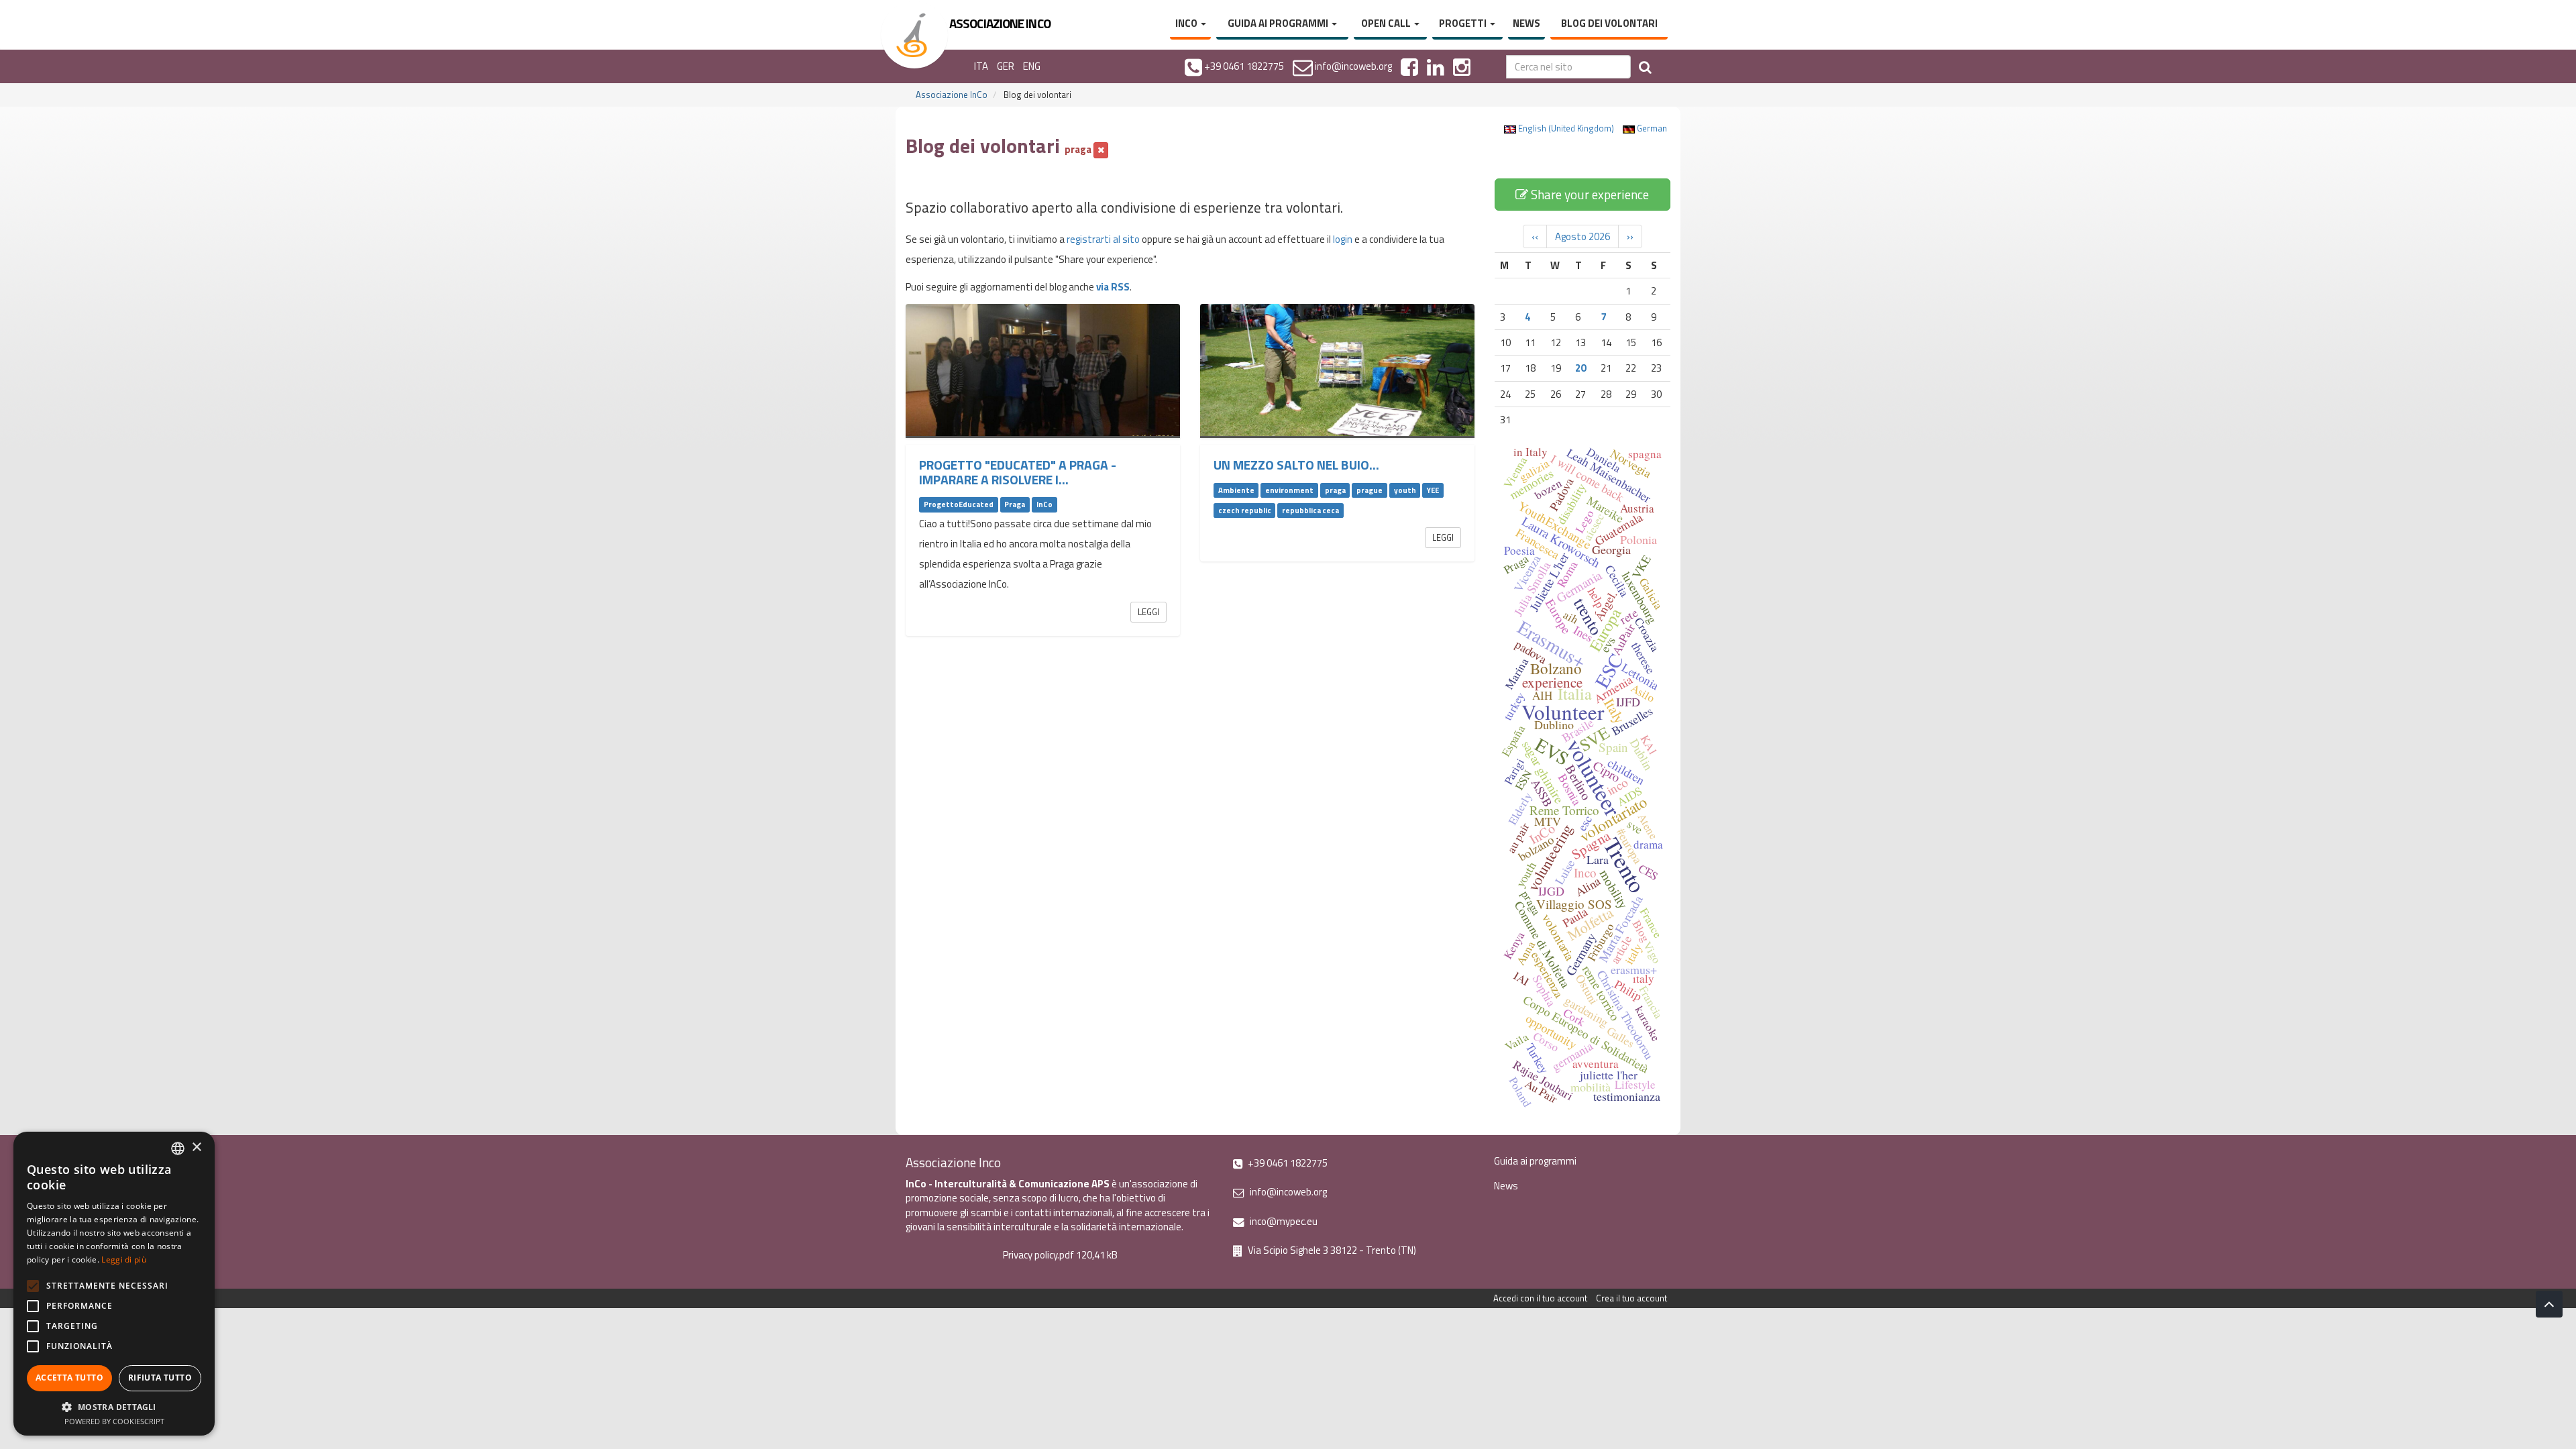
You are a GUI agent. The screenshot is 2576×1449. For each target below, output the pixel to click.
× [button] (196, 1147)
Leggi (1148, 612)
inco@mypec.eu (1283, 1221)
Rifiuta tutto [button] (160, 1378)
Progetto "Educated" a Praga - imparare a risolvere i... (1018, 472)
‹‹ (1535, 236)
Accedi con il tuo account (1540, 1298)
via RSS (1113, 287)
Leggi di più (124, 1259)
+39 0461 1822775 (1287, 1163)
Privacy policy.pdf (1038, 1255)
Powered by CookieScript (114, 1421)
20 (1580, 368)
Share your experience (1589, 194)
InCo (1187, 23)
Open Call (1387, 23)
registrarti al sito (1103, 239)
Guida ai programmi (1279, 23)
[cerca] (1645, 67)
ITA (981, 66)
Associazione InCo (952, 95)
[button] (114, 1406)
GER (1006, 66)
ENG (1032, 66)
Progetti (1464, 23)
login (1343, 239)
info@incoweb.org (1287, 1192)
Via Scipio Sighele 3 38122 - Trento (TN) (1331, 1250)
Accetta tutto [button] (69, 1378)
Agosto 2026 (1582, 236)
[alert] (114, 1284)
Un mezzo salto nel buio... (1296, 465)
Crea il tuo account (1631, 1298)
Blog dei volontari (1609, 23)
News (1526, 23)
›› (1630, 236)
